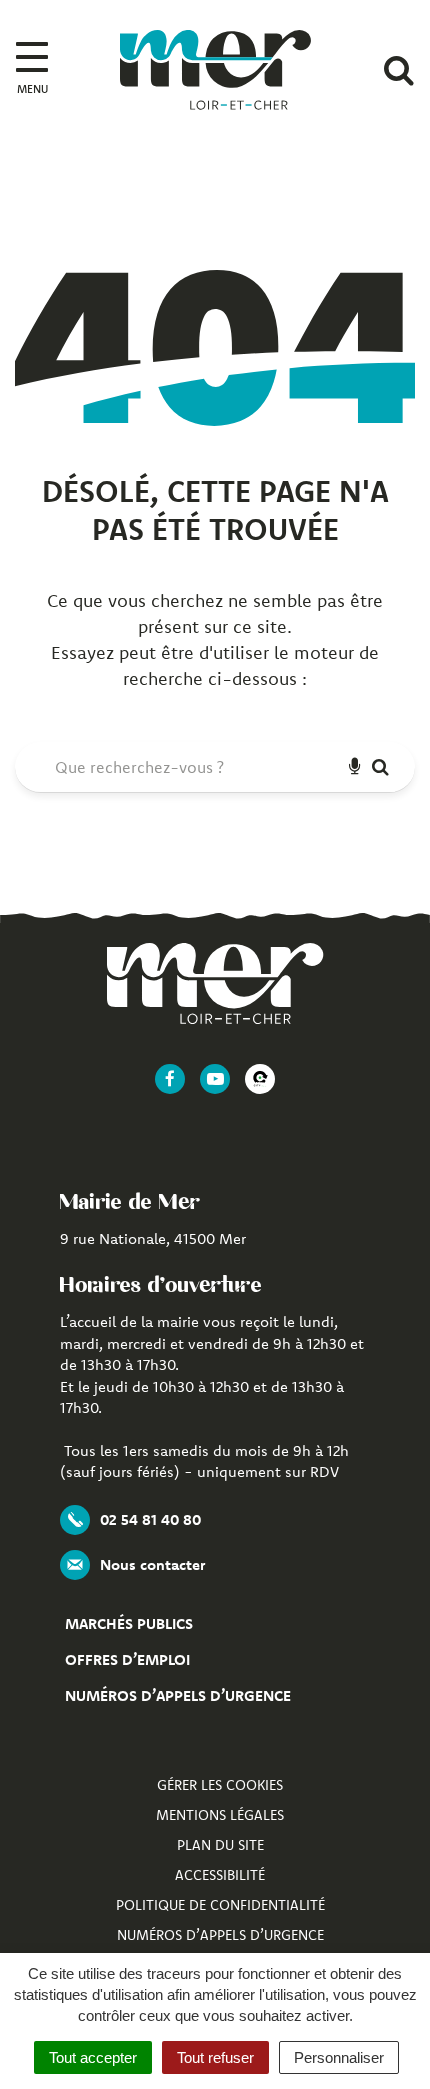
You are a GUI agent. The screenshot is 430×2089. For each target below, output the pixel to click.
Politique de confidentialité (220, 1905)
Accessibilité (220, 1875)
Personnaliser (339, 2057)
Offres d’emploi (127, 1659)
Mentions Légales (220, 1815)
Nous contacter (152, 1564)
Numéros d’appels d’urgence (178, 1695)
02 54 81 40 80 (150, 1519)
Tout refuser (215, 2057)
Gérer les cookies (220, 1785)
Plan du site (220, 1845)
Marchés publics (129, 1623)
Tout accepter (93, 2057)
